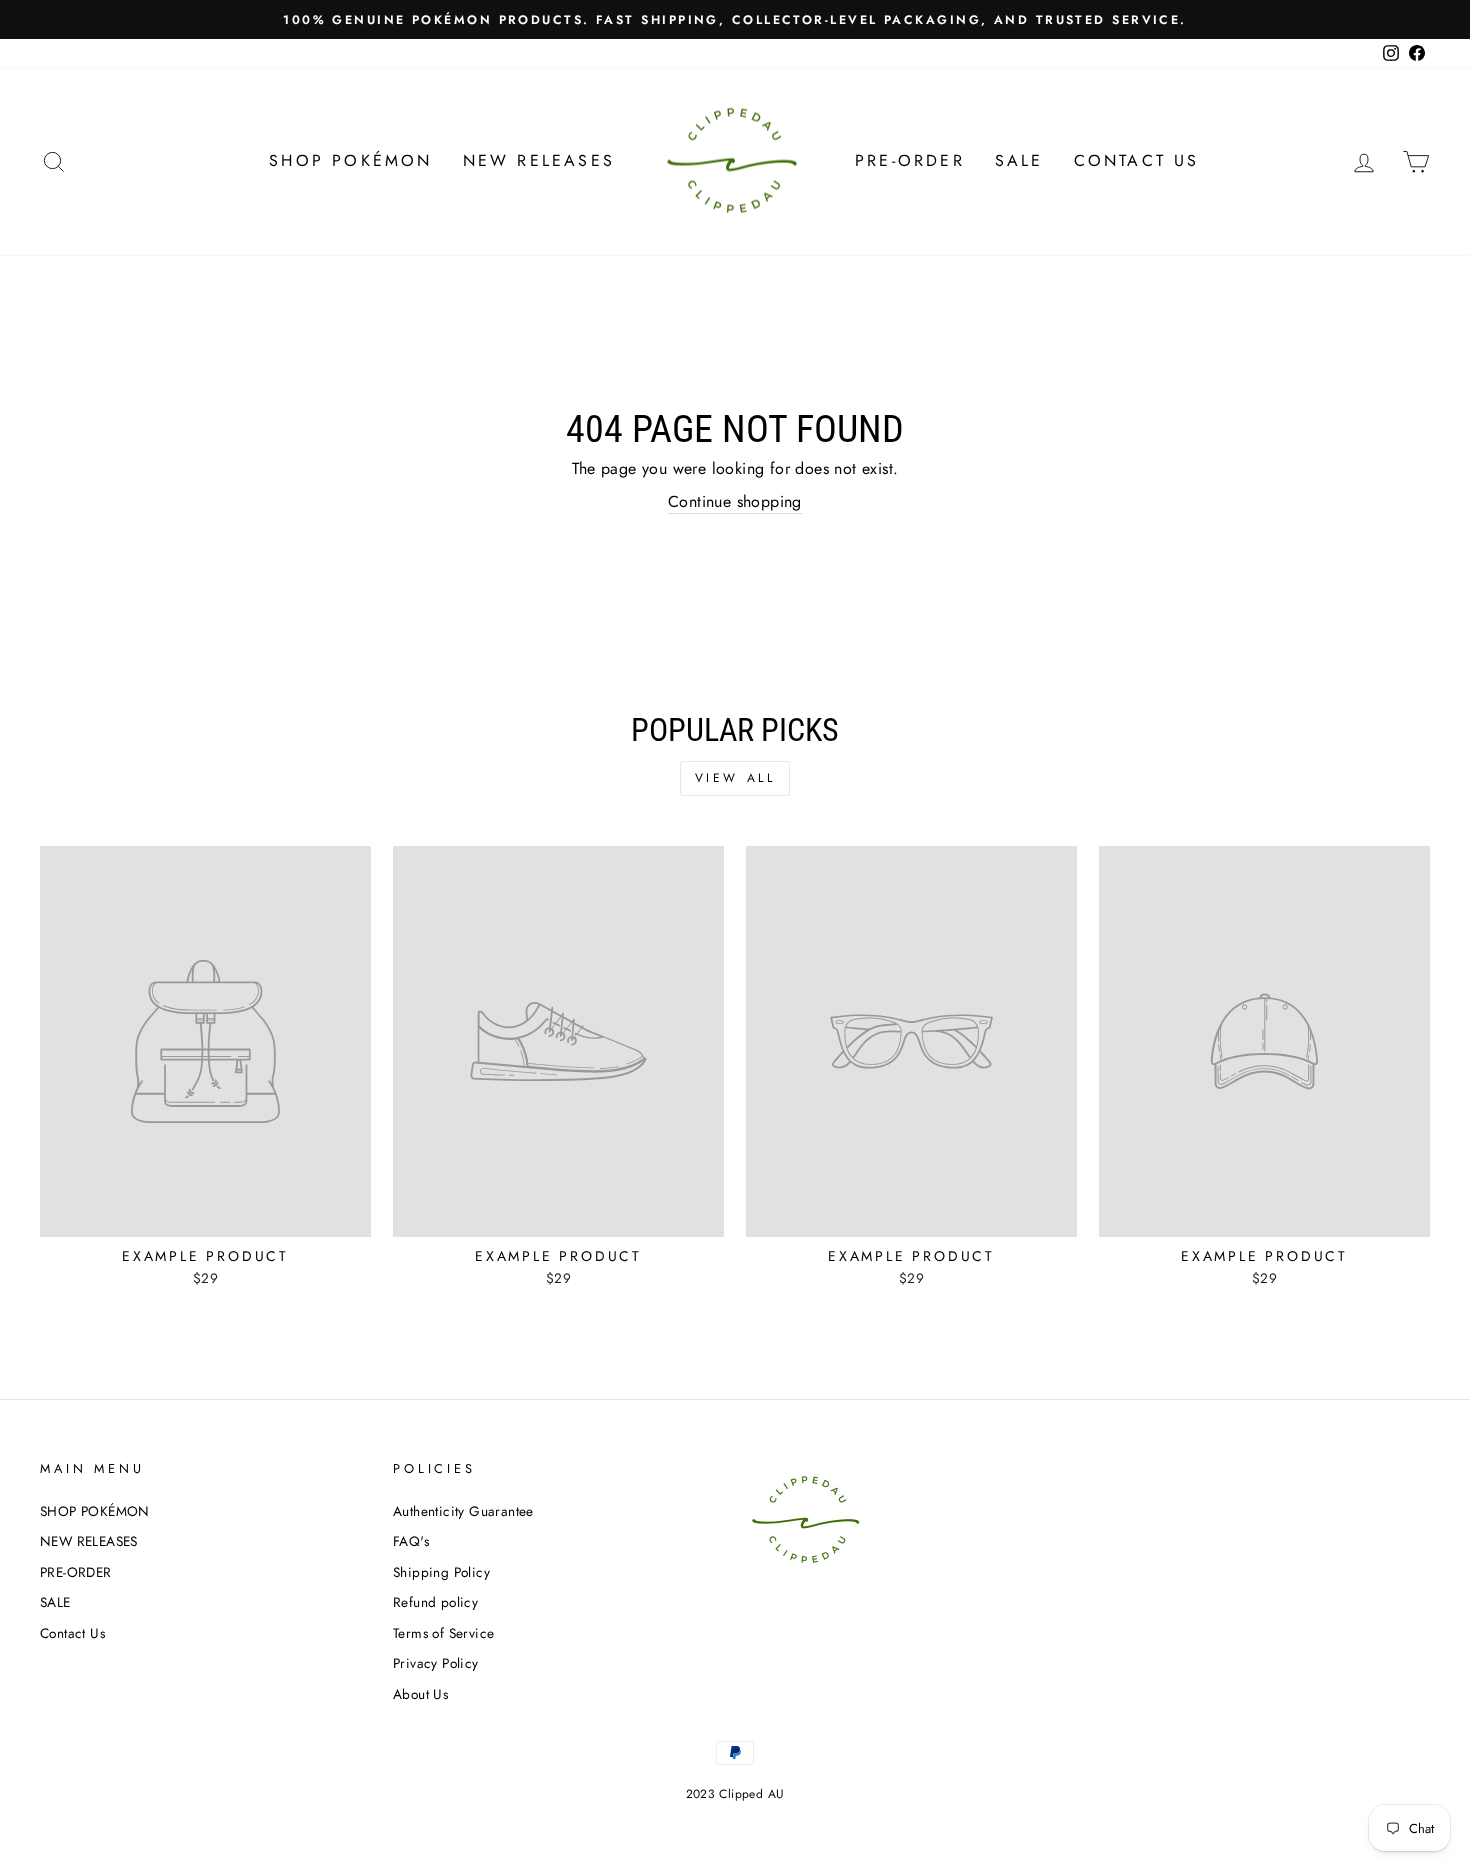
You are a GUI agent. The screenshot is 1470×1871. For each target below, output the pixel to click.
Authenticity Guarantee (463, 1511)
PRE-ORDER (910, 160)
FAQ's (411, 1541)
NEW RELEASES (539, 160)
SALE (1019, 160)
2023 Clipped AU (735, 1794)
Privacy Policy (436, 1663)
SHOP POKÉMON (350, 160)
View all (735, 778)
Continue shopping (735, 502)
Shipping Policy (441, 1572)
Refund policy (435, 1602)
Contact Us (1137, 160)
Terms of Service (443, 1633)
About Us (420, 1694)
